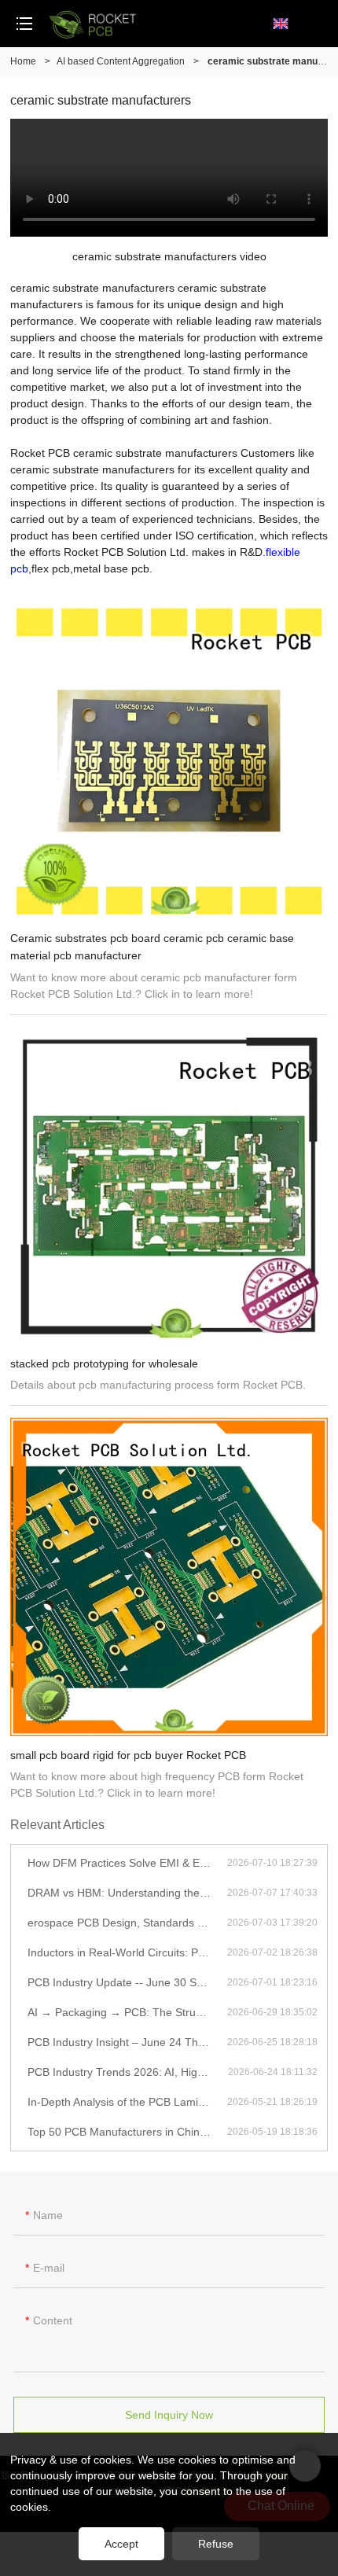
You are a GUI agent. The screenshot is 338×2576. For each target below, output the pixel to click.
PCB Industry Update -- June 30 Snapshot (127, 1982)
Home (23, 61)
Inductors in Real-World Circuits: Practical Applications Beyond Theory (127, 1952)
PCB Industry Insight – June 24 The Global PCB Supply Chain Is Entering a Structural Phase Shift (127, 2042)
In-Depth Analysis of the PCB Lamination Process (127, 2102)
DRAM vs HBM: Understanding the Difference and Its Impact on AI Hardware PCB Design (127, 1893)
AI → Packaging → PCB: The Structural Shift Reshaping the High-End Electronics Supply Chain (127, 2012)
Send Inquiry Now (169, 2415)
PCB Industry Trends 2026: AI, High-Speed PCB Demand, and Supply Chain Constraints (128, 2072)
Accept (121, 2544)
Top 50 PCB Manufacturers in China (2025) (127, 2132)
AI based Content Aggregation (121, 61)
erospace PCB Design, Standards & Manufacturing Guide (127, 1923)
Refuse (216, 2544)
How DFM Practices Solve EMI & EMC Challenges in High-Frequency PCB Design (127, 1863)
